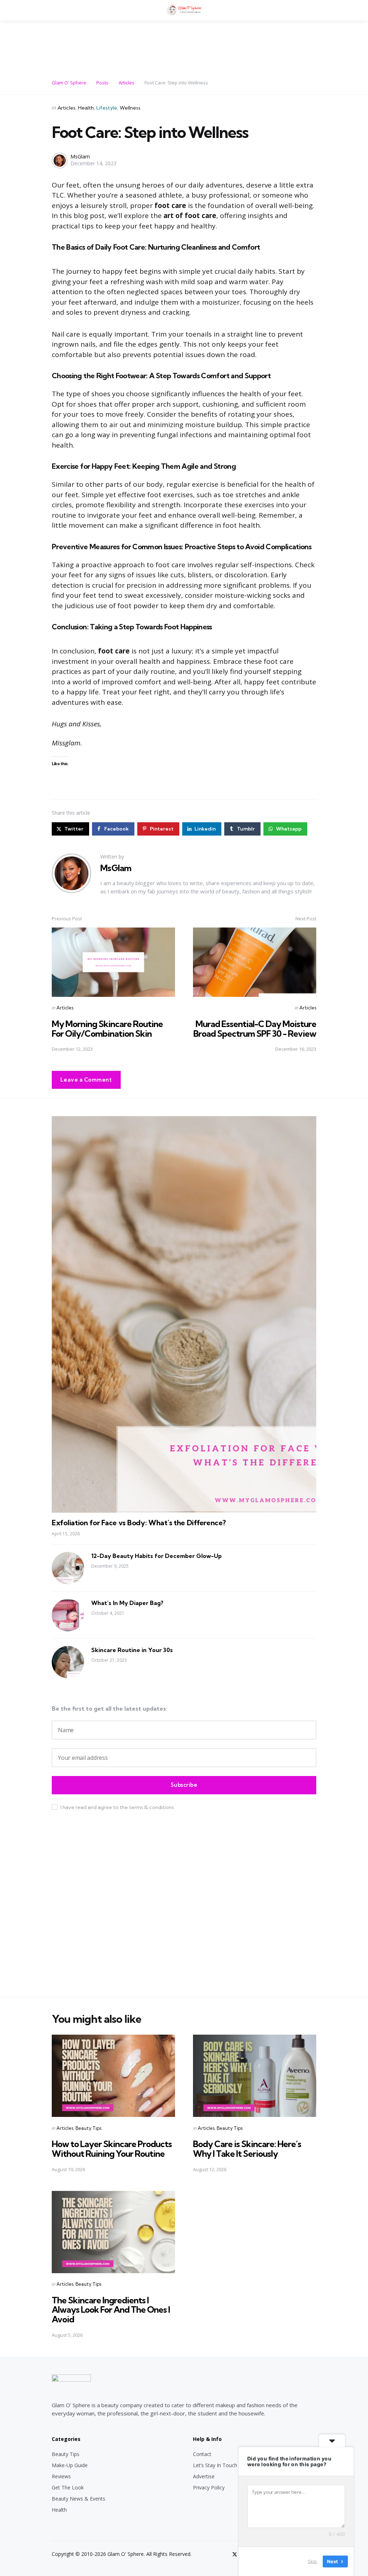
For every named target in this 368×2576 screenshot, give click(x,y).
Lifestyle (107, 108)
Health (86, 108)
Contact (202, 2454)
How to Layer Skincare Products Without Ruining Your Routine (112, 2149)
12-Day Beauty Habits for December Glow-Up (157, 1556)
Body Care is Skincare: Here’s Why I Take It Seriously (247, 2149)
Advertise (204, 2476)
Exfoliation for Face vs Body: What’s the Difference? (139, 1523)
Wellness (130, 108)
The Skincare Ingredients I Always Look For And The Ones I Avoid (111, 2310)
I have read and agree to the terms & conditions (117, 1807)
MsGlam (80, 156)
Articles (66, 108)
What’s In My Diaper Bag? (127, 1603)
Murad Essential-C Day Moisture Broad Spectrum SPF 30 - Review (255, 1028)
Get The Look (68, 2487)
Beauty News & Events (79, 2499)
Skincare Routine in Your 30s (132, 1650)
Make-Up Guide (70, 2465)
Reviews (61, 2476)
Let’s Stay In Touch (215, 2465)
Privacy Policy (209, 2487)
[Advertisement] (184, 46)
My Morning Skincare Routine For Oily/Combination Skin (107, 1028)
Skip (312, 2561)
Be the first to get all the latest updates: (110, 1708)
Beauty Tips (88, 2128)
